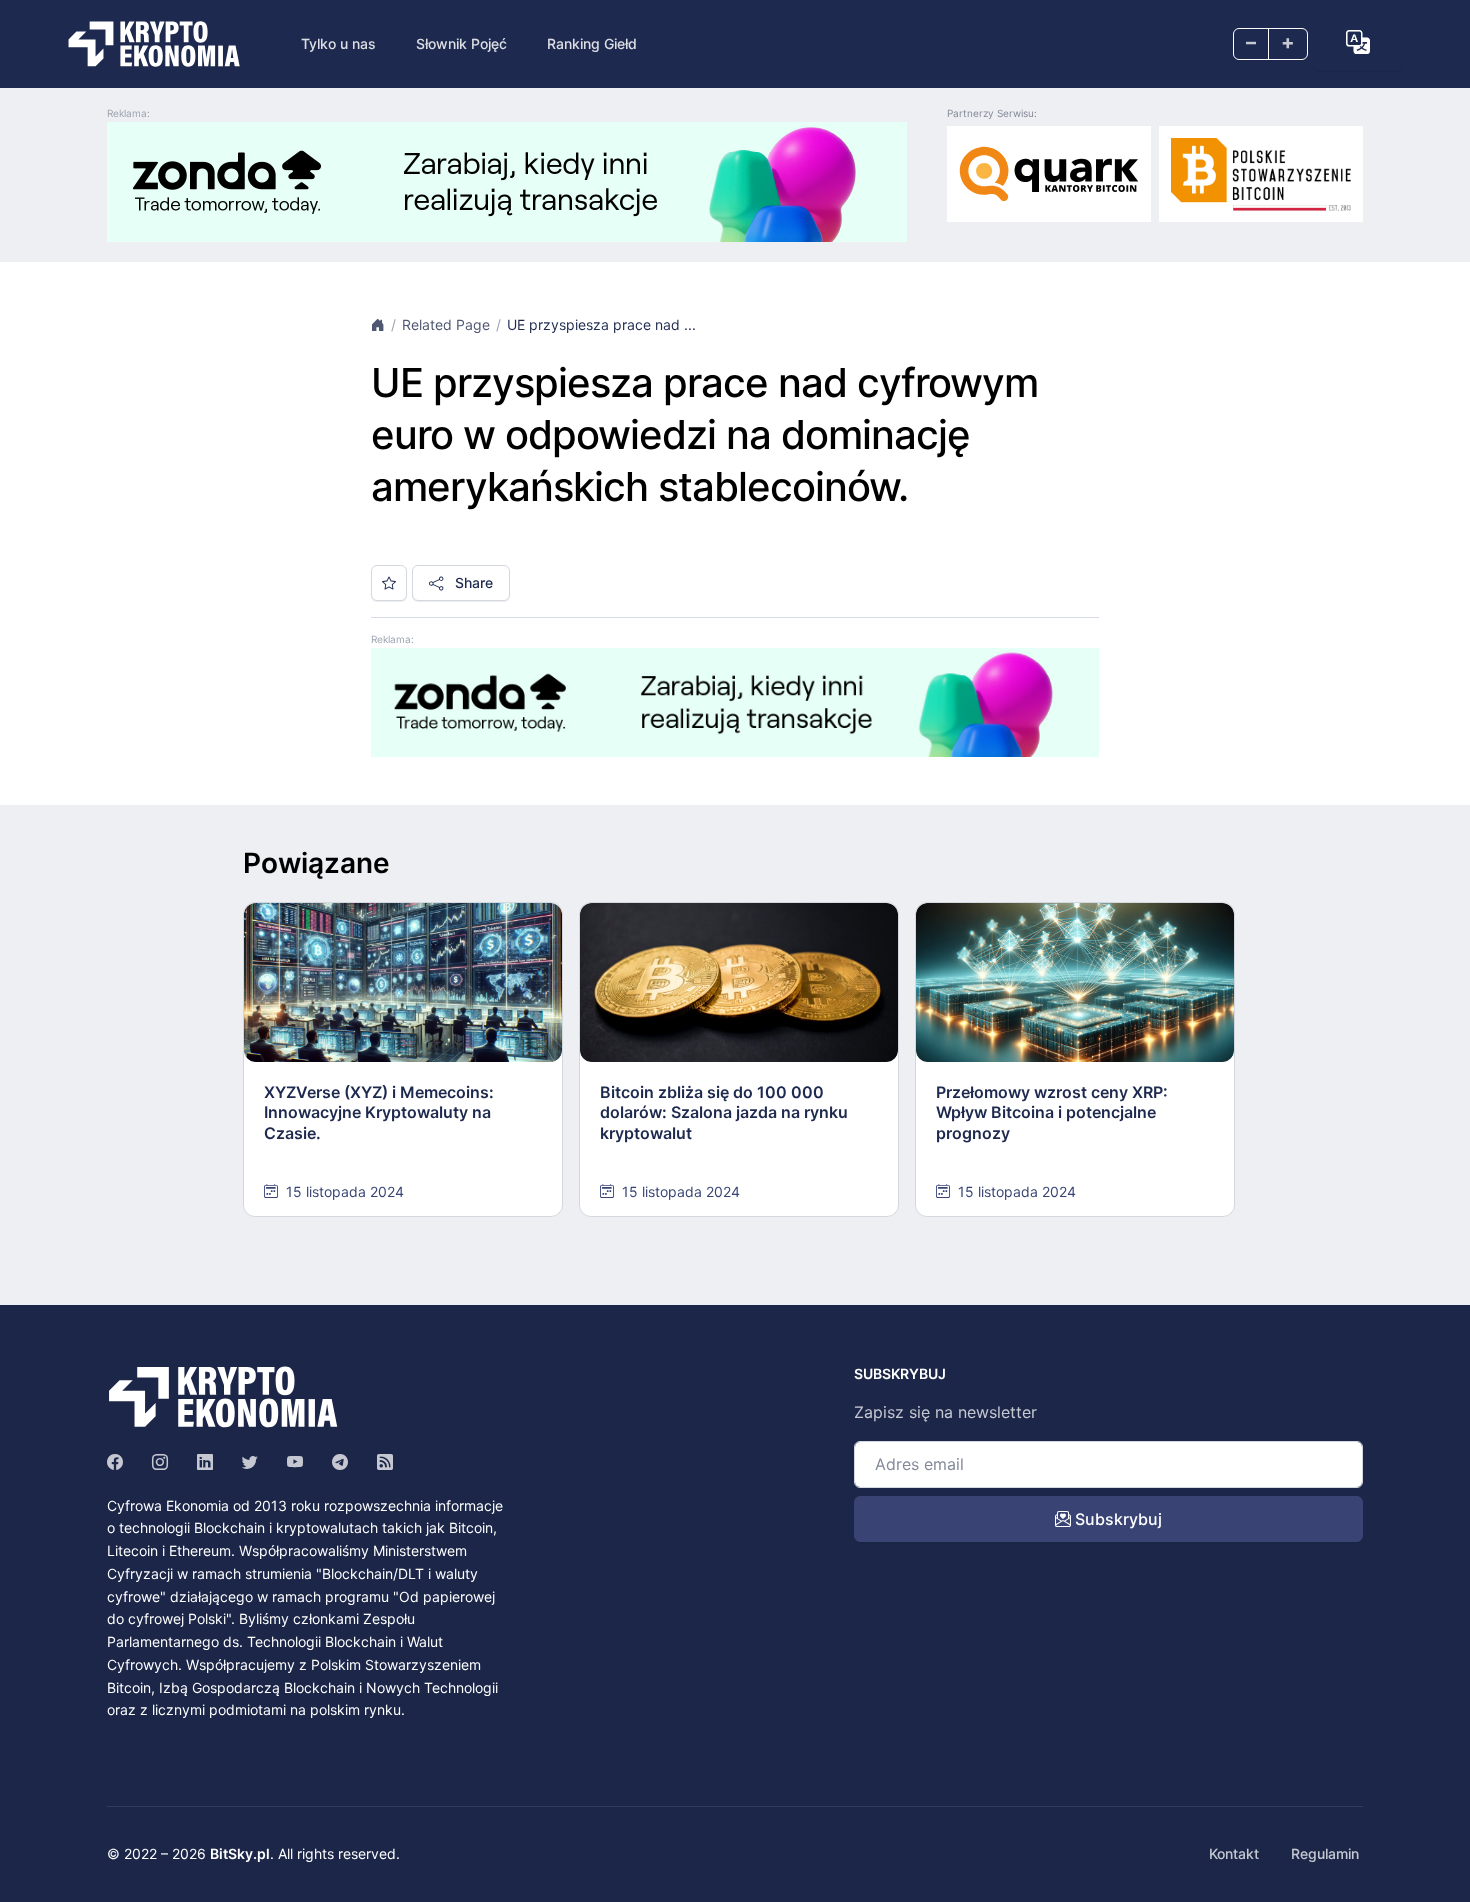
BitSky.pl (240, 1853)
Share (472, 582)
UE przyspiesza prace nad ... (601, 324)
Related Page (446, 324)
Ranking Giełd (592, 43)
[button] (1358, 42)
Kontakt (1234, 1853)
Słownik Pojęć (461, 43)
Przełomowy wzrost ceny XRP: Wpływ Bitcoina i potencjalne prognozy (1052, 1113)
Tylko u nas (338, 43)
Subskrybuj (1116, 1519)
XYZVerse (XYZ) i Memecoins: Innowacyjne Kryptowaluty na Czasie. (379, 1113)
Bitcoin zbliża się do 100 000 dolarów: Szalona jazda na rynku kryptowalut (724, 1113)
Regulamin (1325, 1853)
